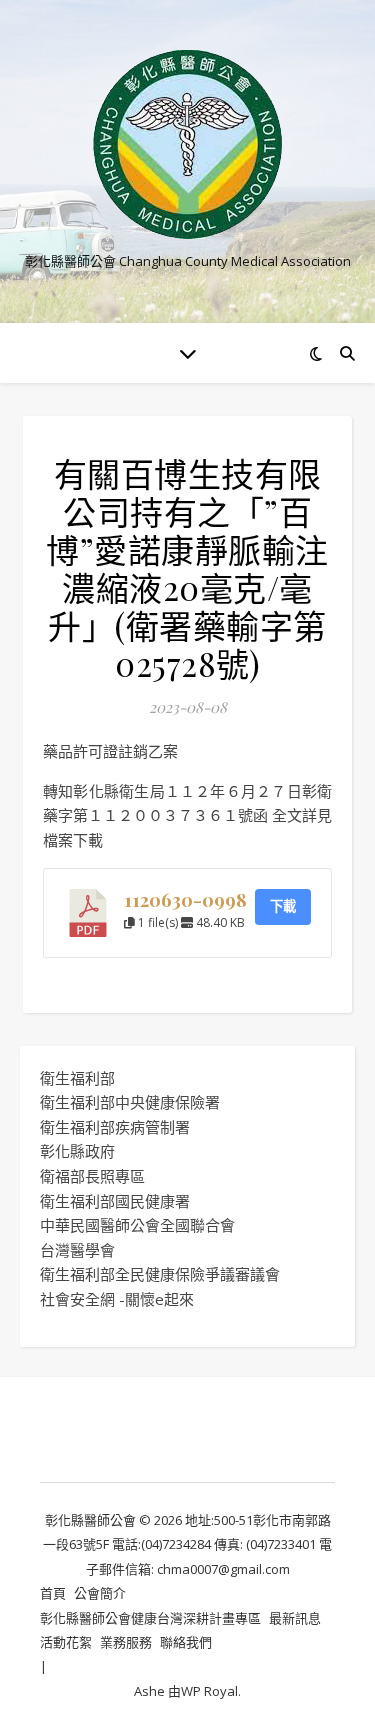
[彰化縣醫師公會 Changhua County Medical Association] (188, 144)
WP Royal (209, 1691)
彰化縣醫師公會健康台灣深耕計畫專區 (150, 1618)
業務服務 (126, 1642)
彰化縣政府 (77, 1151)
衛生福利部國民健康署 (115, 1201)
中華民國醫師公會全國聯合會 (137, 1225)
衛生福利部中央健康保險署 (130, 1102)
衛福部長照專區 (92, 1176)
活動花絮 (66, 1642)
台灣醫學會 (77, 1250)
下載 (283, 906)
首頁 (53, 1593)
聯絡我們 (186, 1642)
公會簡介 (100, 1593)
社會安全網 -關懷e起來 (117, 1299)
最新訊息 (295, 1618)
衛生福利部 (77, 1078)
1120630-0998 (185, 899)
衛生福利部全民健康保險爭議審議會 (160, 1274)
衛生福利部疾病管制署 (115, 1127)
